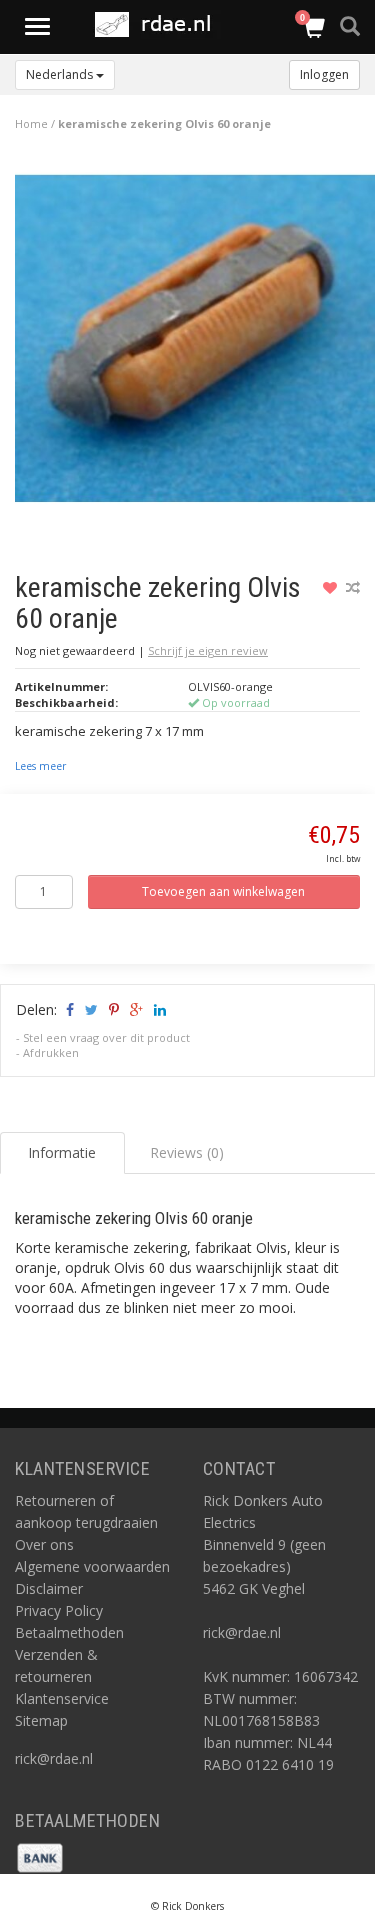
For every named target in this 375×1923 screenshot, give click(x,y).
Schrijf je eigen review (208, 650)
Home (31, 123)
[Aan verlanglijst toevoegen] (332, 587)
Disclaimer (49, 1588)
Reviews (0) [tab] (187, 1152)
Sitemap (41, 1720)
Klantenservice (62, 1698)
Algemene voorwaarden (92, 1566)
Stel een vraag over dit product (106, 1037)
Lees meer (40, 766)
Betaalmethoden (69, 1632)
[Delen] (68, 1009)
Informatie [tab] (62, 1152)
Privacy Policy (59, 1610)
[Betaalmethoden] (40, 1855)
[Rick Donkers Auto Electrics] (158, 24)
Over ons (44, 1544)
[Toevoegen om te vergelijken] (353, 587)
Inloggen (324, 74)
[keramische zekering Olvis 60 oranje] (195, 343)
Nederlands (61, 74)
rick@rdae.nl (54, 1758)
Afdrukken (51, 1052)
